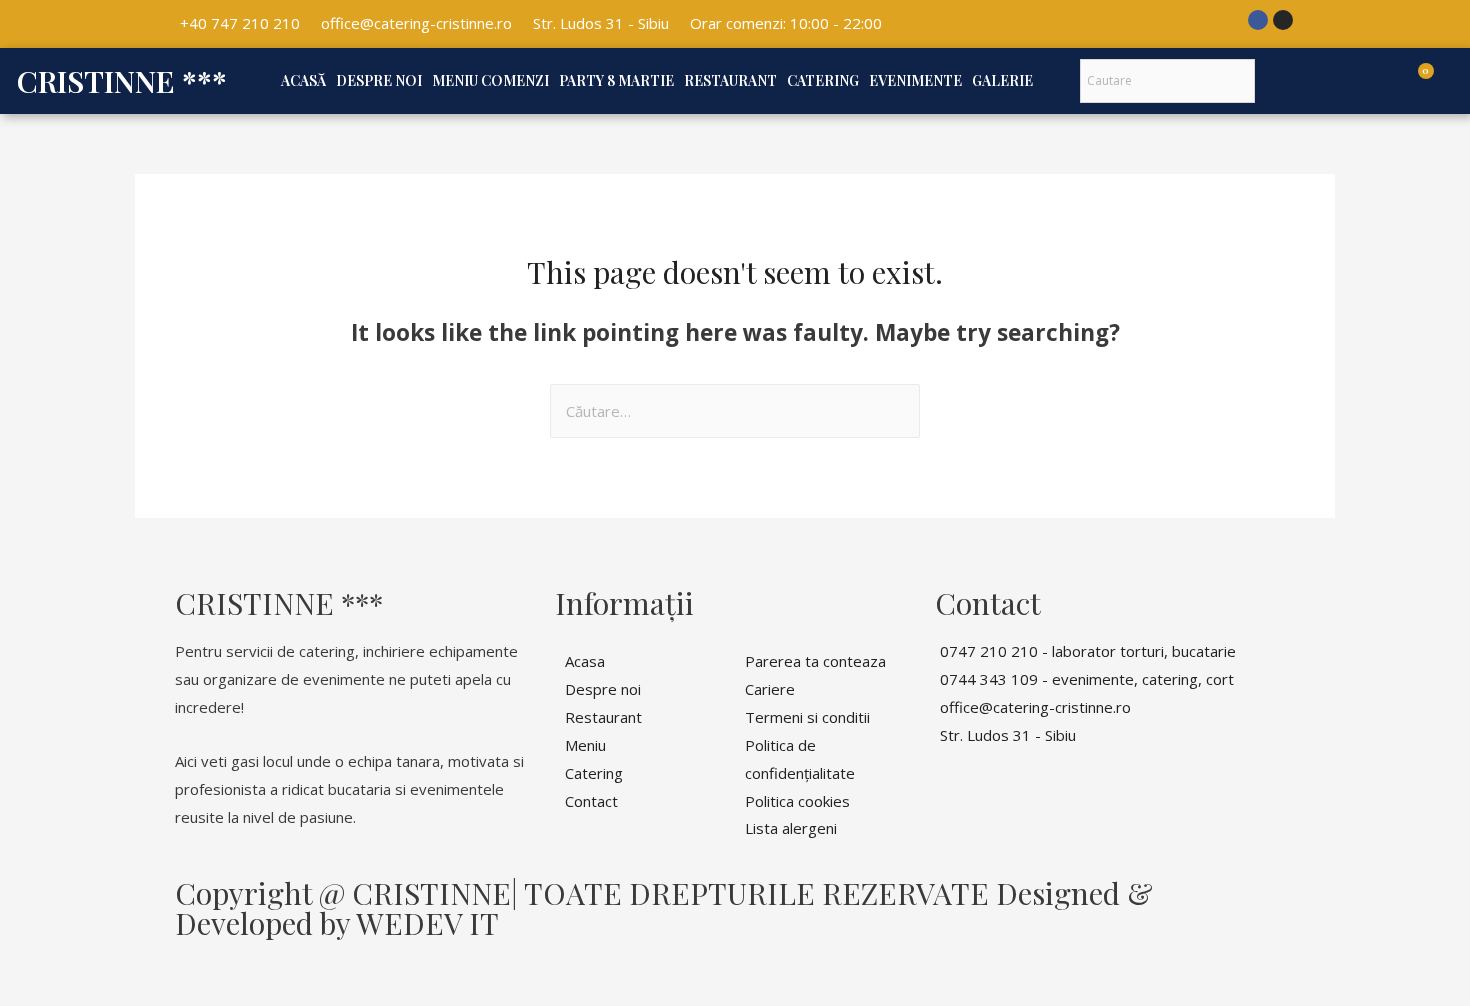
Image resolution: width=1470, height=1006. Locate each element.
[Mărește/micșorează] (292, 967)
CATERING (823, 80)
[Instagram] (1283, 20)
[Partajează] (124, 967)
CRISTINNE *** (122, 81)
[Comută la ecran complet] (208, 967)
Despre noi (379, 80)
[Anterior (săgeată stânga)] (40, 996)
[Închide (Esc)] (40, 967)
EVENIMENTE (915, 80)
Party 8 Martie (616, 80)
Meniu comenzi (490, 80)
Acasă (303, 80)
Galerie (1002, 80)
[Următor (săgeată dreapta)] (124, 996)
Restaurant (730, 80)
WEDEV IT (427, 923)
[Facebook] (1258, 20)
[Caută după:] (735, 411)
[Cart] (1419, 80)
